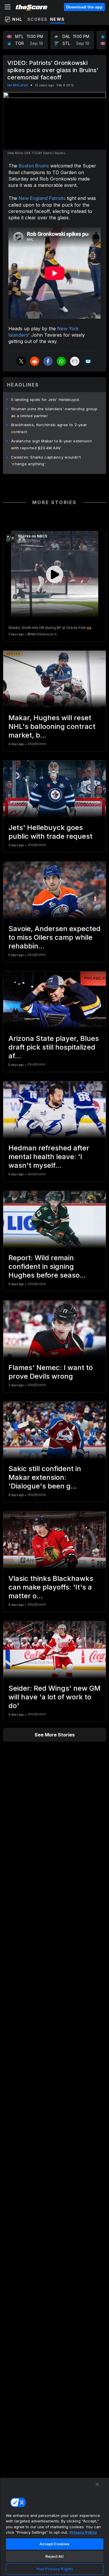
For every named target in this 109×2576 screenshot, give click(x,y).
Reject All (54, 2556)
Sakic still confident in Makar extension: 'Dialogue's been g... (45, 1477)
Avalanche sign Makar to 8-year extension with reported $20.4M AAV (51, 444)
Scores (37, 19)
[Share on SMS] (88, 361)
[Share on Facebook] (48, 361)
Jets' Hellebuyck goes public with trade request (50, 832)
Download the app (84, 7)
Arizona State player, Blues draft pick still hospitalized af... (54, 1047)
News (57, 19)
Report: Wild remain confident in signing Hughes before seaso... (47, 1266)
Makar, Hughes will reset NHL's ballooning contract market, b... (52, 726)
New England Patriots (42, 198)
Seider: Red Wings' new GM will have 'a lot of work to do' (54, 1697)
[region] (54, 2527)
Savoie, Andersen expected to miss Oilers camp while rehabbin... (54, 937)
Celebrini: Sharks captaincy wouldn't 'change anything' (46, 461)
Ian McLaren (18, 85)
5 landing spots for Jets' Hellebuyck (45, 399)
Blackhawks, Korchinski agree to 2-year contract (49, 428)
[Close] (97, 2484)
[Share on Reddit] (35, 361)
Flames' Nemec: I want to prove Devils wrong (51, 1372)
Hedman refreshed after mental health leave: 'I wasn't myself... (49, 1157)
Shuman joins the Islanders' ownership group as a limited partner (54, 412)
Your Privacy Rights (54, 2569)
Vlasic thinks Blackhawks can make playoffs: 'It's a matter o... (51, 1587)
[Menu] (8, 7)
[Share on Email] (75, 361)
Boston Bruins (34, 166)
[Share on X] (21, 361)
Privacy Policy (83, 2532)
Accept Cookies (55, 2544)
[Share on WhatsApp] (61, 361)
